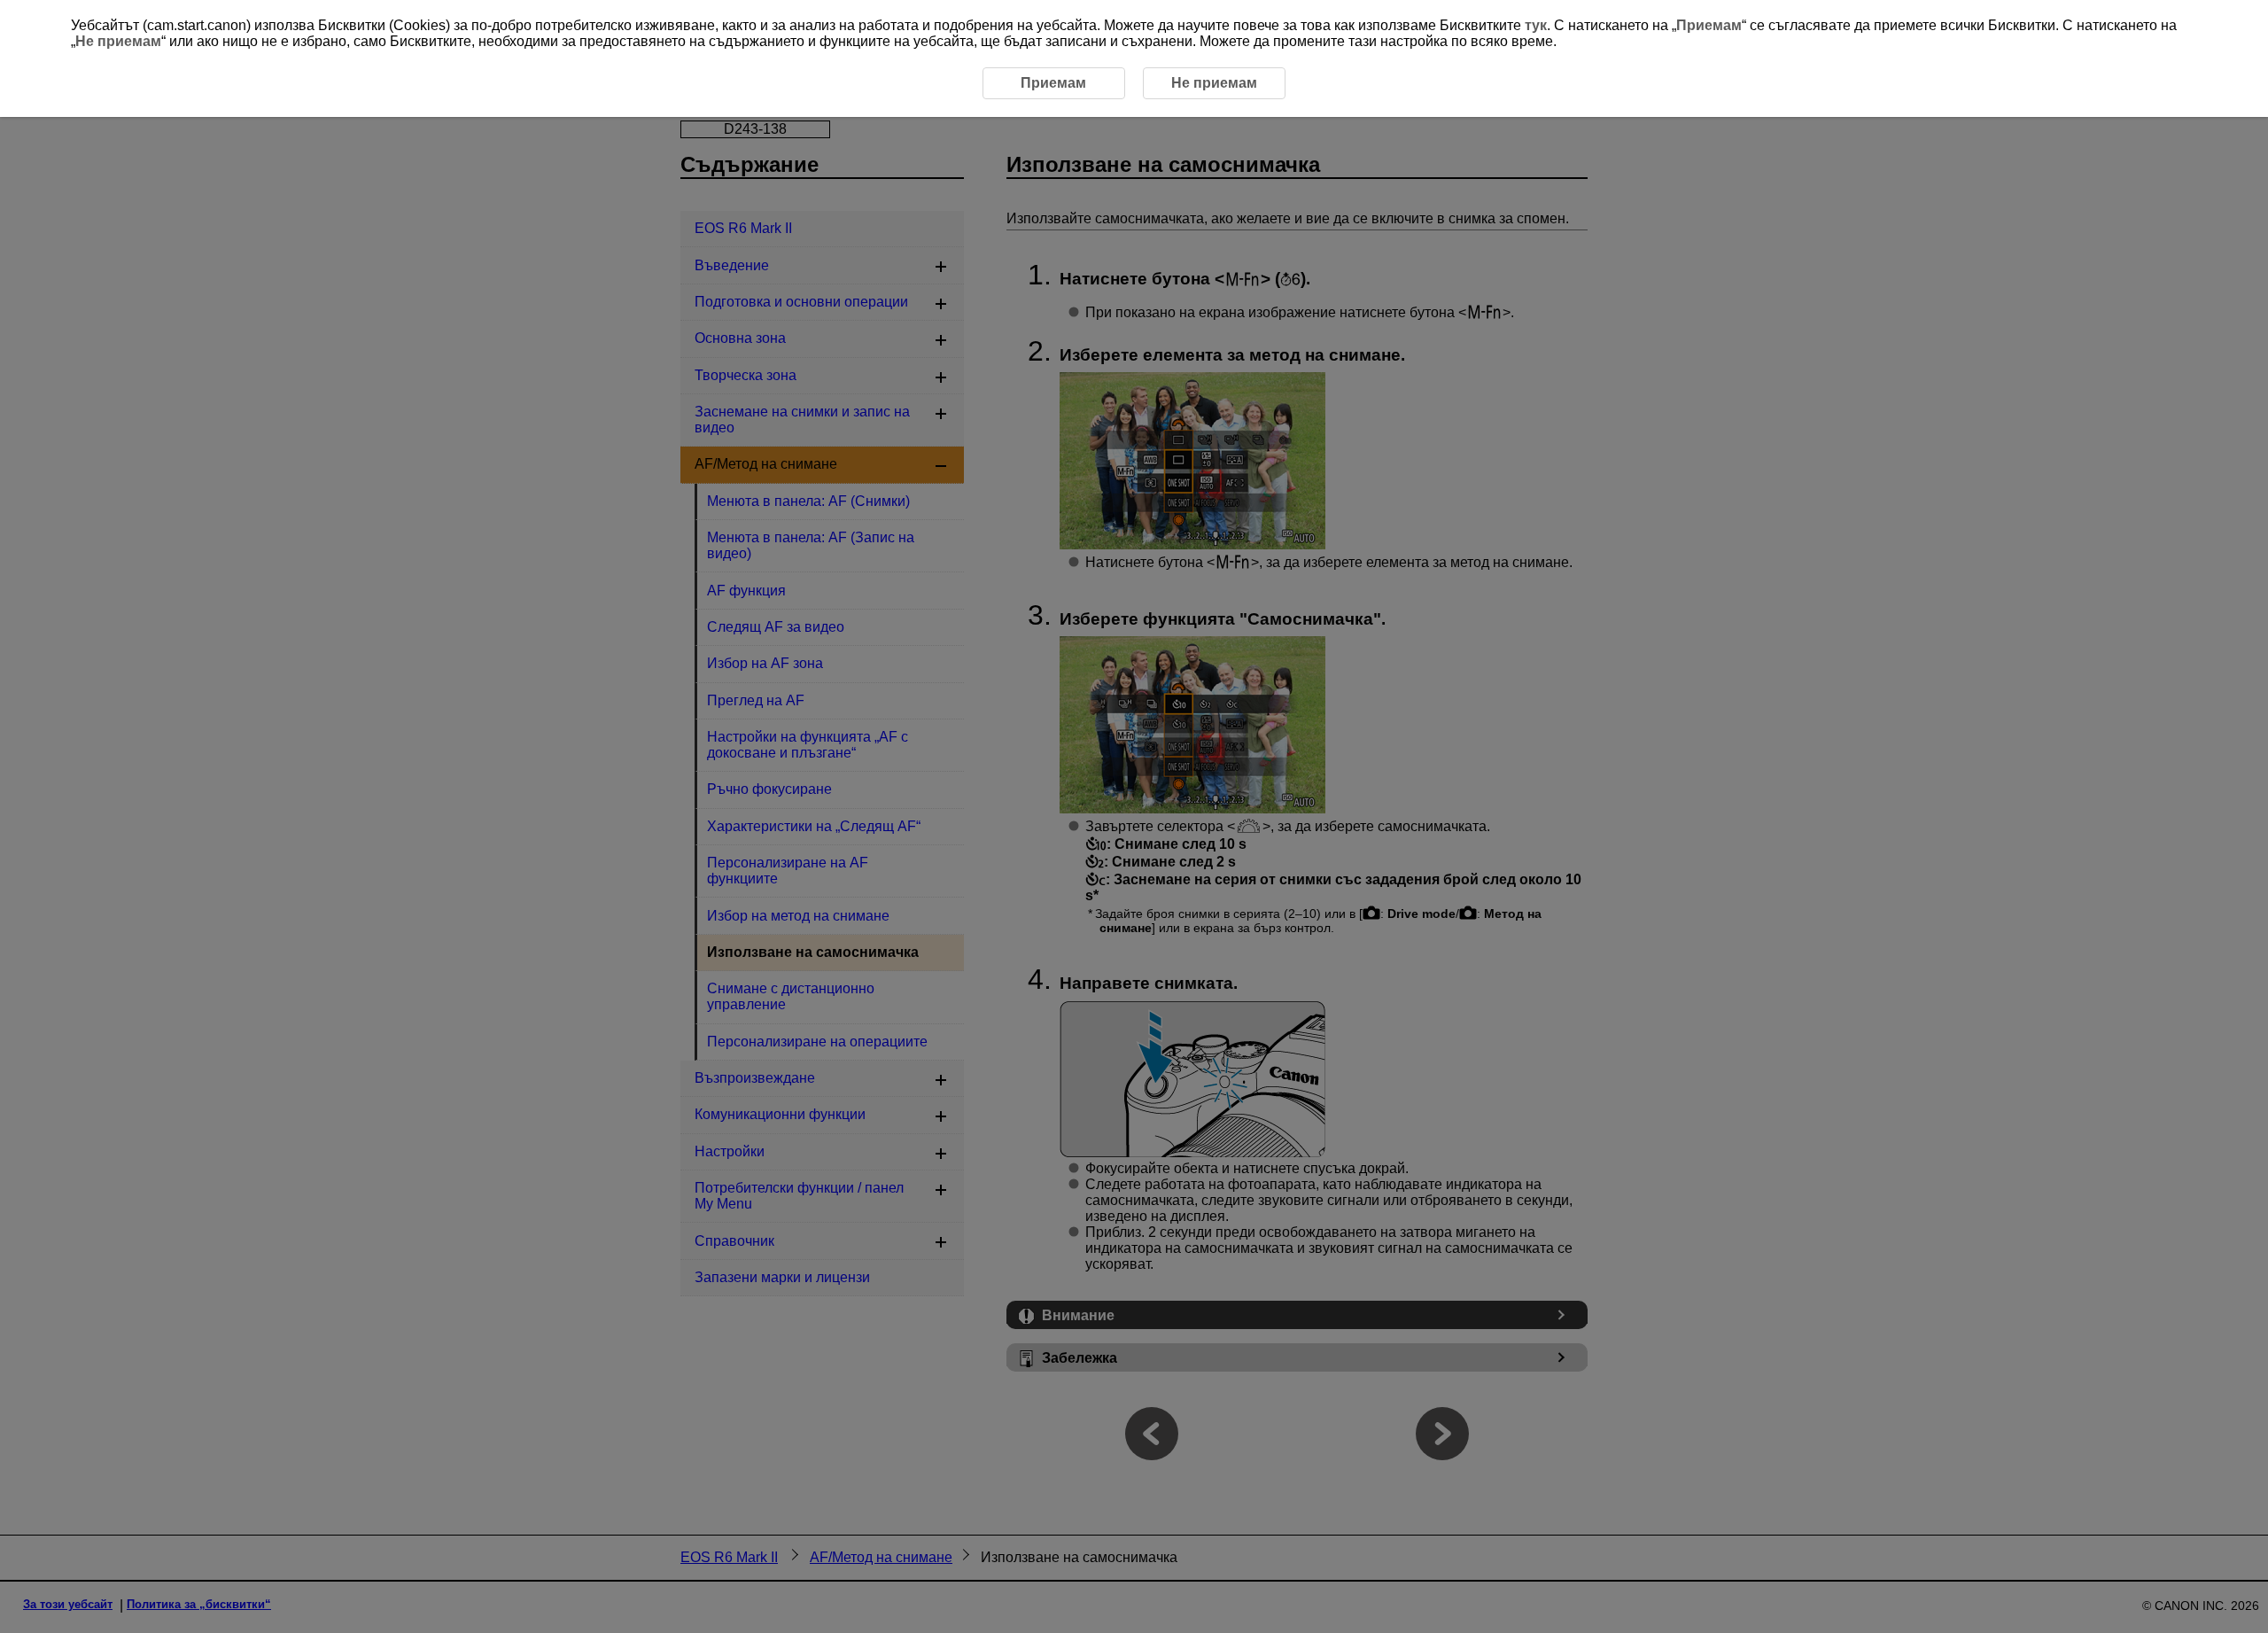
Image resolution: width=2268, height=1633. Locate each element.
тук (1536, 25)
